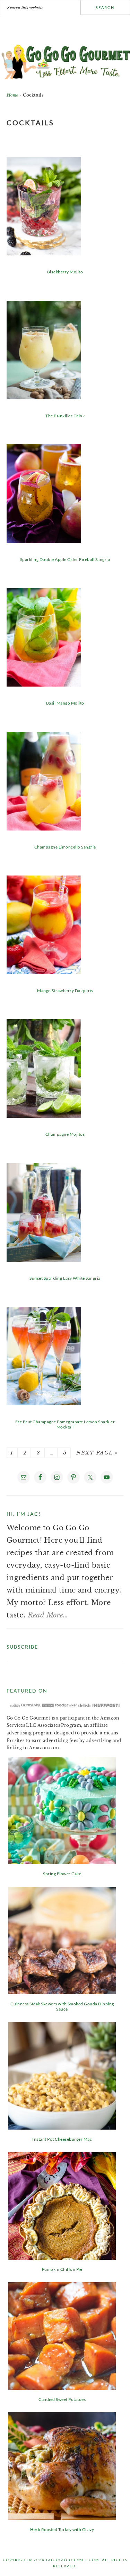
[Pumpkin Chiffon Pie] (62, 2257)
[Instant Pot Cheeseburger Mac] (62, 2127)
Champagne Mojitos (65, 1134)
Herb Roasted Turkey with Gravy (62, 2529)
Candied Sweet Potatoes (62, 2399)
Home (12, 95)
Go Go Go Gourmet (65, 60)
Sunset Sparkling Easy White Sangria (65, 1278)
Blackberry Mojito (65, 272)
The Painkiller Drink (65, 416)
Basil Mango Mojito (65, 703)
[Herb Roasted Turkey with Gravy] (62, 2518)
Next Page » (96, 1453)
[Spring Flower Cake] (62, 1862)
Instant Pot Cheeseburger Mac (62, 2139)
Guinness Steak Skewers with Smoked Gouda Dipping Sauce (62, 2006)
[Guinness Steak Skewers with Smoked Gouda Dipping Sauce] (62, 1992)
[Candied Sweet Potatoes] (62, 2387)
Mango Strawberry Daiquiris (65, 991)
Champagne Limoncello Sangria (65, 847)
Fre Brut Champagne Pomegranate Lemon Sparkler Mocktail (65, 1424)
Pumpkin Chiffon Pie (62, 2269)
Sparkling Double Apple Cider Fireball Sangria (65, 559)
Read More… (48, 1615)
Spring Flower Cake (62, 1874)
